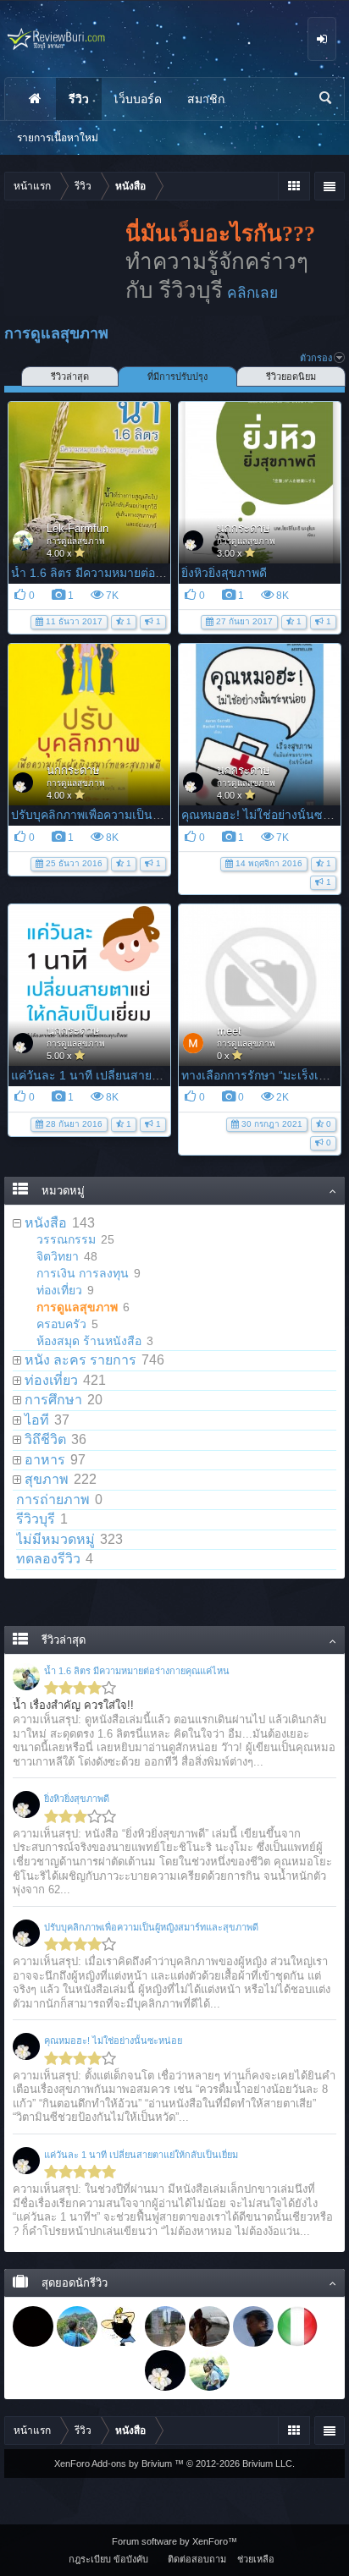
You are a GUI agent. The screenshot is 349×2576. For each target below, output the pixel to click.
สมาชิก (206, 99)
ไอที (37, 1420)
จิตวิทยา (58, 1256)
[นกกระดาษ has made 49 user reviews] (165, 2370)
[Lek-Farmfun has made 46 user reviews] (209, 2370)
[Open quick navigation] (294, 186)
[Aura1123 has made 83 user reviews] (33, 2370)
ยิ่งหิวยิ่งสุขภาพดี (224, 573)
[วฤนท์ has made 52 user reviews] (121, 2370)
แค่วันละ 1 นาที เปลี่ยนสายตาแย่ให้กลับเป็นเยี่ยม (136, 1075)
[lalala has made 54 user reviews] (77, 2370)
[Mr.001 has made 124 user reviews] (253, 2326)
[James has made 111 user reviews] (297, 2326)
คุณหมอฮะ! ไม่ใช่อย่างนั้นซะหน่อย (113, 2040)
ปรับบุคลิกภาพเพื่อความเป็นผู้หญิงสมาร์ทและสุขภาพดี (149, 815)
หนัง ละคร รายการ (80, 1360)
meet (229, 1031)
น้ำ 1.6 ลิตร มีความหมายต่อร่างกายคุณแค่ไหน (131, 573)
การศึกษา (53, 1400)
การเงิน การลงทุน (83, 1273)
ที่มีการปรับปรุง (177, 376)
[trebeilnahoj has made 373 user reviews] (33, 2326)
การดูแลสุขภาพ (76, 541)
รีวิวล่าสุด (70, 376)
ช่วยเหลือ (256, 2559)
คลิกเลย (252, 293)
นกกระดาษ (244, 528)
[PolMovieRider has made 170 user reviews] (121, 2326)
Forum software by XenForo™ (174, 2541)
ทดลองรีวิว (48, 1559)
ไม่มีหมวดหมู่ (55, 1539)
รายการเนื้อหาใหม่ (58, 138)
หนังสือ (46, 1223)
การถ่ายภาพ (53, 1499)
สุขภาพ (47, 1479)
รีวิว (79, 99)
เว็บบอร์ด (138, 99)
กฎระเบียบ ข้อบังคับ (108, 2559)
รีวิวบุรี (36, 1519)
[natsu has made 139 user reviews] (165, 2326)
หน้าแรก (35, 99)
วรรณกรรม (66, 1239)
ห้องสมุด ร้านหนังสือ (89, 1341)
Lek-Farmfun (78, 528)
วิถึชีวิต (45, 1439)
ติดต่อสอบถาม (197, 2559)
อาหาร (45, 1460)
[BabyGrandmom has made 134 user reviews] (209, 2326)
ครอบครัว (61, 1324)
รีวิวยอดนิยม (291, 376)
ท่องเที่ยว (59, 1290)
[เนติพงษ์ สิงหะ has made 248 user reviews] (77, 2326)
